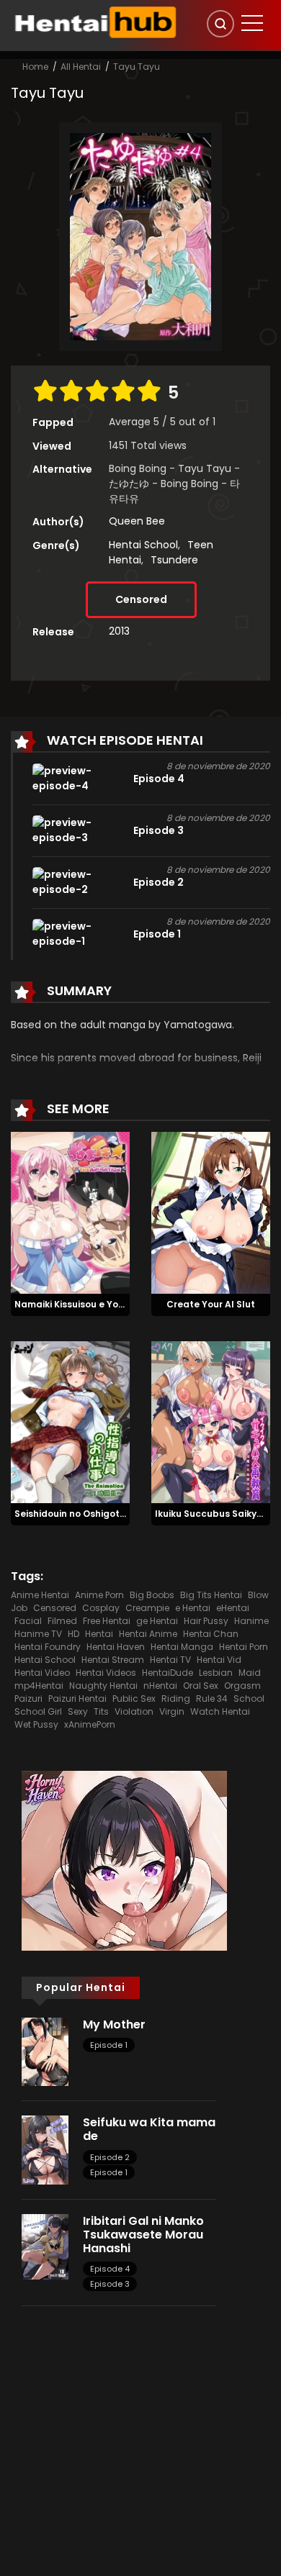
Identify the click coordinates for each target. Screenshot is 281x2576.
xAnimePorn (90, 1724)
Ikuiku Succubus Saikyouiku (218, 1514)
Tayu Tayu (137, 67)
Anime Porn (99, 1595)
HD (73, 1634)
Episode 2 (110, 2157)
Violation (134, 1711)
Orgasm (242, 1686)
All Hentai (81, 67)
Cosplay (101, 1608)
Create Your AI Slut (211, 1304)
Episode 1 (109, 2045)
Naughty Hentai (103, 1686)
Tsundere (174, 560)
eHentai (233, 1608)
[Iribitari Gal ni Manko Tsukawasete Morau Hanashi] (45, 2246)
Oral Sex (201, 1686)
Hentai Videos (106, 1673)
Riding (176, 1699)
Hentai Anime (148, 1634)
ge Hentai (157, 1621)
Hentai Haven (116, 1647)
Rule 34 (212, 1699)
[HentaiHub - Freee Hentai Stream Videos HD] (94, 22)
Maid (250, 1673)
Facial (28, 1621)
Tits (101, 1711)
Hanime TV (38, 1634)
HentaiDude (168, 1673)
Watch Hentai (220, 1711)
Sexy (78, 1711)
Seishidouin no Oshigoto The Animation (104, 1514)
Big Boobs (152, 1595)
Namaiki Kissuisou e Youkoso (80, 1304)
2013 (119, 631)
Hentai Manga (182, 1647)
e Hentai (193, 1608)
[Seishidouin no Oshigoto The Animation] (70, 1421)
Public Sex (134, 1699)
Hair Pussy (206, 1621)
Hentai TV (170, 1660)
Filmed (62, 1621)
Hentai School (143, 545)
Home (35, 67)
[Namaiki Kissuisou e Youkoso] (70, 1212)
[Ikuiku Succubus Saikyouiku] (211, 1421)
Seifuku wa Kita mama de (149, 2129)
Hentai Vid (219, 1660)
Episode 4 (110, 2269)
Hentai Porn (244, 1647)
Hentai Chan (211, 1634)
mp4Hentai (39, 1686)
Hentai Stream (113, 1660)
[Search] (220, 24)
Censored (141, 599)
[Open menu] (252, 23)
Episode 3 (110, 2284)
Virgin (172, 1711)
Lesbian (216, 1673)
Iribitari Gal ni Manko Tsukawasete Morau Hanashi (143, 2235)
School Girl (38, 1711)
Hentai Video (42, 1673)
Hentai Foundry (48, 1647)
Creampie (147, 1608)
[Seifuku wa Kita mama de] (45, 2149)
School (249, 1699)
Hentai (99, 1634)
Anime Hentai (40, 1595)
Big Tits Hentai (211, 1595)
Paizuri (28, 1699)
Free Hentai (107, 1621)
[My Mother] (45, 2051)
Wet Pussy (36, 1724)
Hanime (251, 1621)
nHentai (160, 1686)
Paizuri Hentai (77, 1699)
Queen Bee (137, 521)
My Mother (114, 2024)
